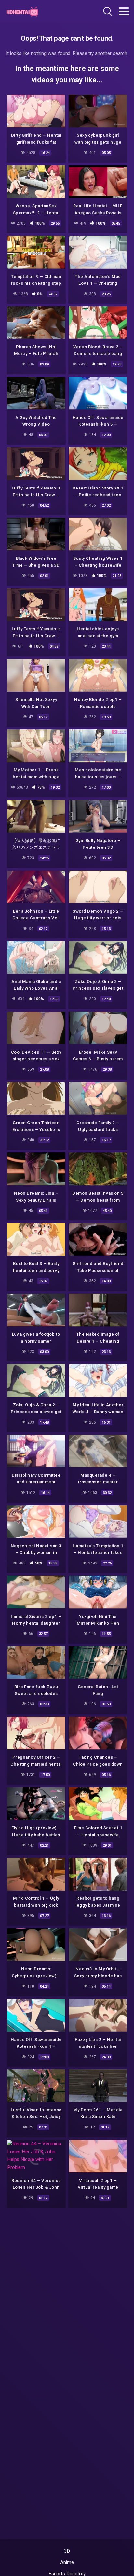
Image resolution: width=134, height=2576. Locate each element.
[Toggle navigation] (124, 11)
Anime (67, 2562)
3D (67, 2551)
